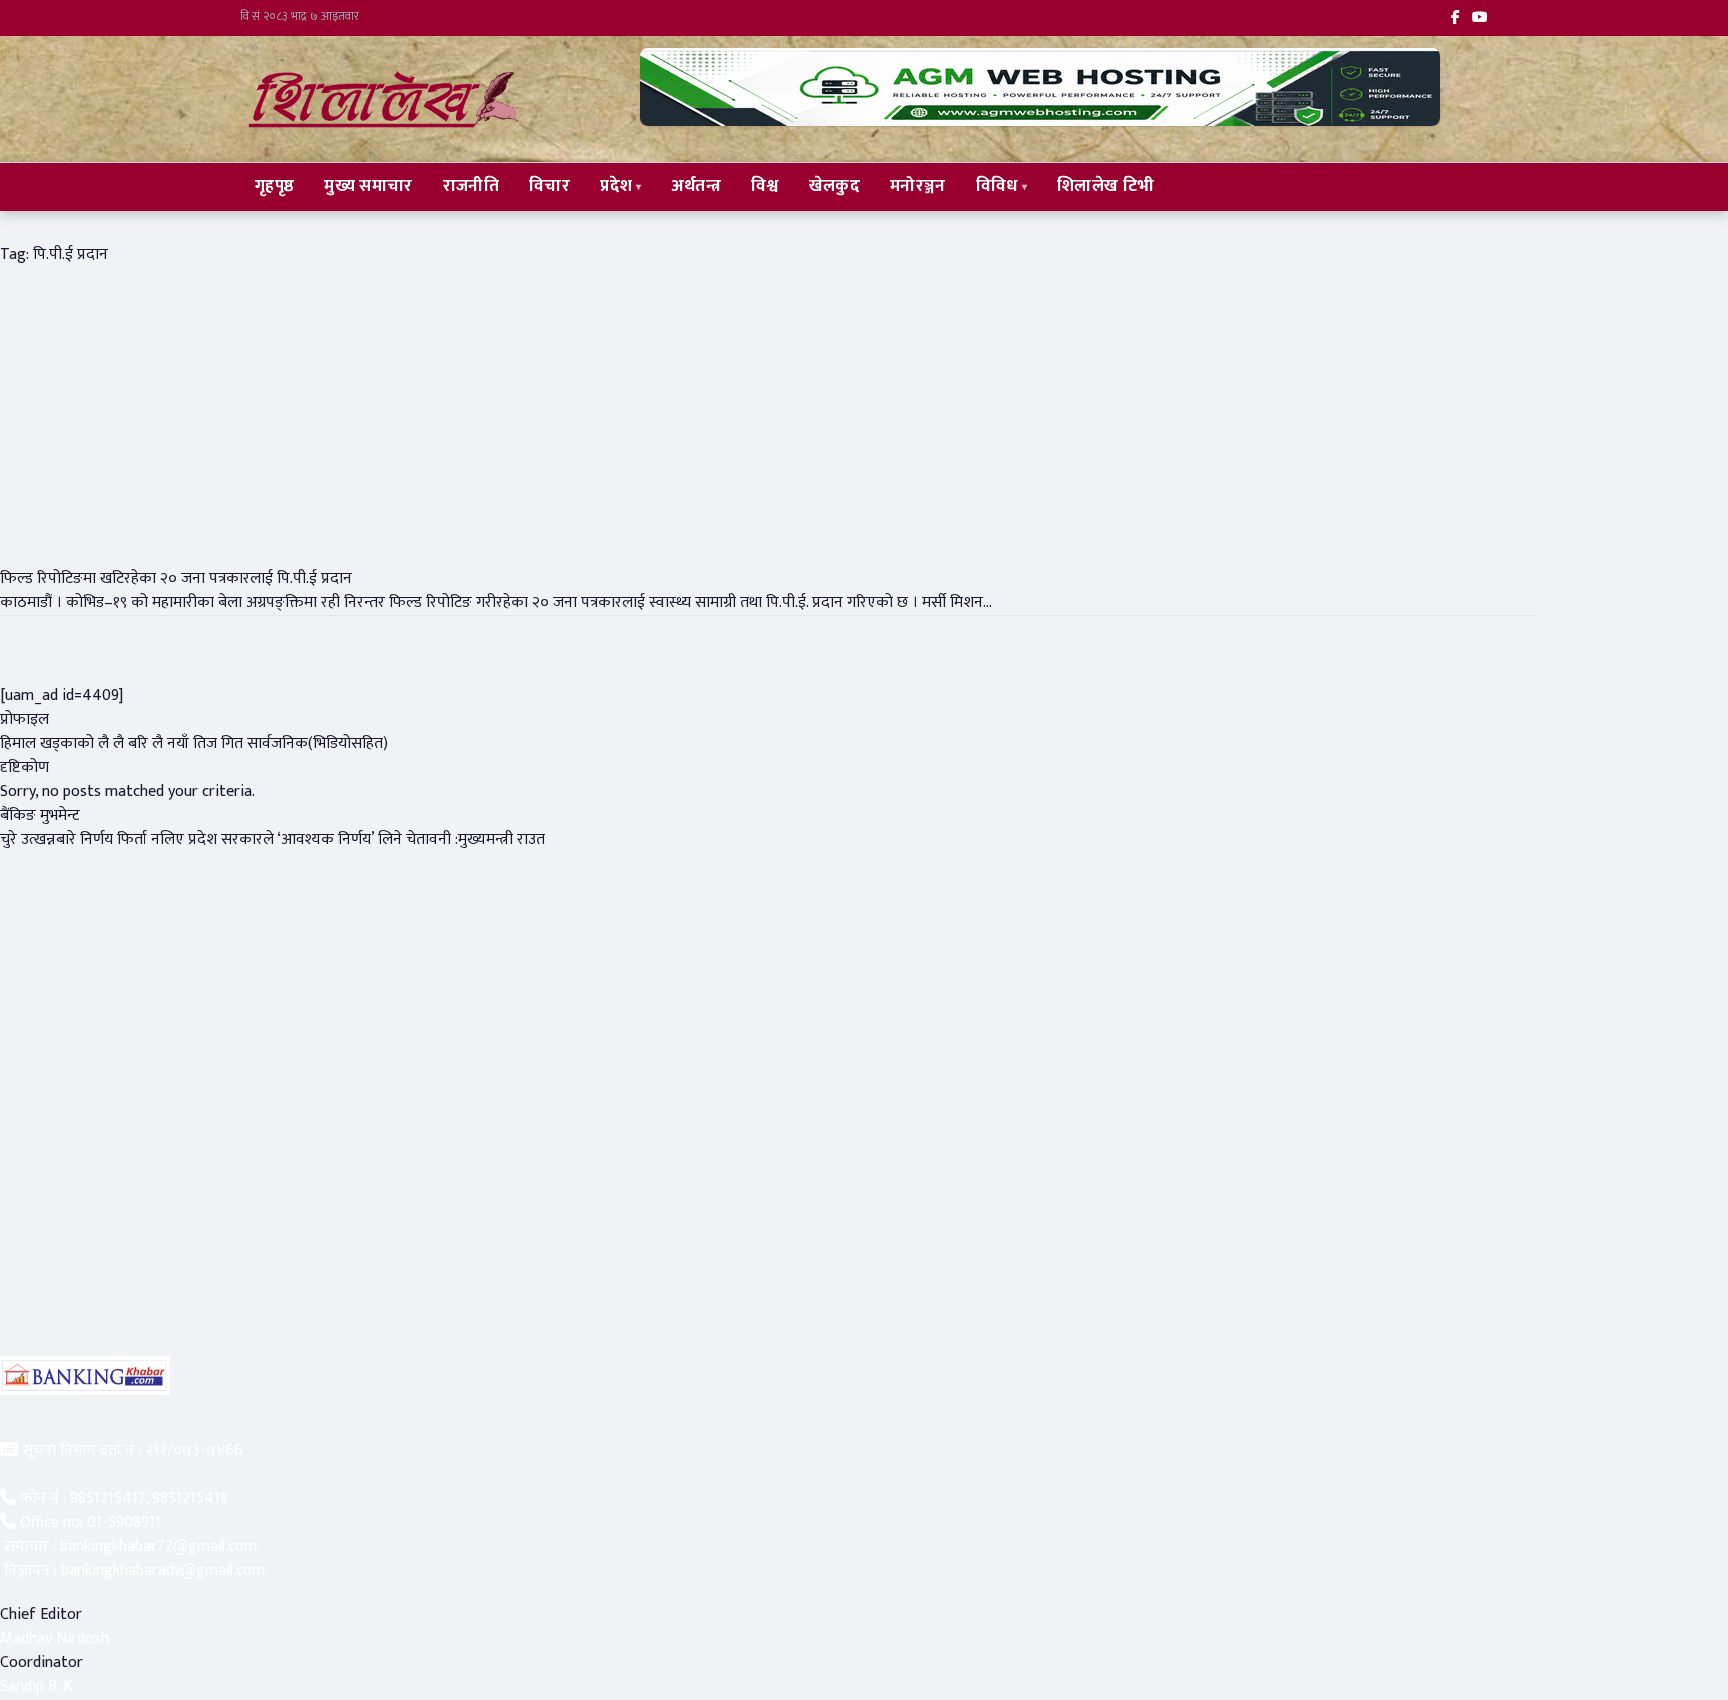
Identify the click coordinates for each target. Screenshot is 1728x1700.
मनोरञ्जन (918, 186)
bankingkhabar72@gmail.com (158, 1546)
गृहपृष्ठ (274, 186)
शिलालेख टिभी (1105, 186)
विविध (997, 186)
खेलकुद (834, 186)
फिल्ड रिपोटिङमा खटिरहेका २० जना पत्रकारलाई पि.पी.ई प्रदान (176, 578)
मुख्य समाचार (368, 186)
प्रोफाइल (24, 719)
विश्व (765, 186)
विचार (549, 186)
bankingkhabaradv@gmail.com (163, 1570)
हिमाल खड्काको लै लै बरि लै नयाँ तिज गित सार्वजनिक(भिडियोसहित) (194, 743)
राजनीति (471, 186)
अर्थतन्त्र (696, 186)
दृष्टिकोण (24, 767)
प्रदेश (616, 186)
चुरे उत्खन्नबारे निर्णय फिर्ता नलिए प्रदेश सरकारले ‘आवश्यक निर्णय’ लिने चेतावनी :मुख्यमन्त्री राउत (272, 839)
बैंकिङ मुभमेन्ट (40, 815)
